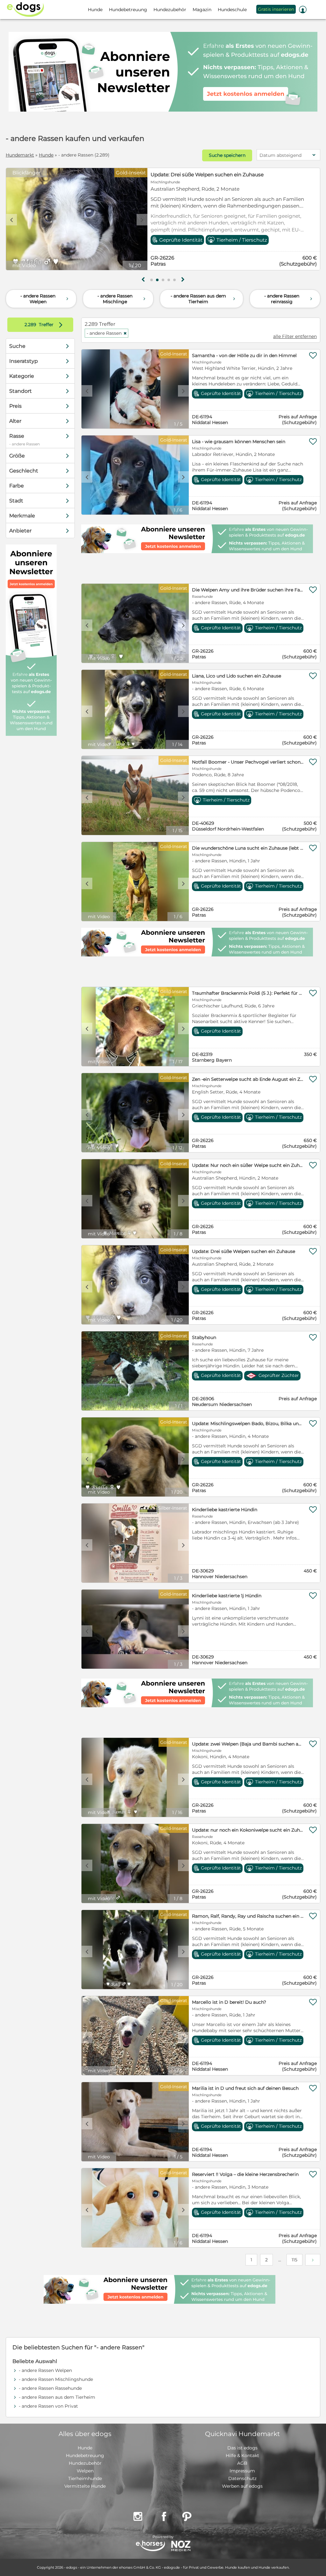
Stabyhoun (204, 1337)
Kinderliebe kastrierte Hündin (225, 1510)
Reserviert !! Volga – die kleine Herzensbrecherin (245, 2174)
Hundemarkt (20, 155)
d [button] (142, 220)
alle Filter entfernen (295, 336)
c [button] (11, 220)
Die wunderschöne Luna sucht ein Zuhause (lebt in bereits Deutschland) (248, 848)
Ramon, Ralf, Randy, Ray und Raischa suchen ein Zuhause (248, 1916)
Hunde (46, 155)
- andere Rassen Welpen (45, 299)
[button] (152, 280)
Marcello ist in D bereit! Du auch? (229, 2002)
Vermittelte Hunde (85, 2486)
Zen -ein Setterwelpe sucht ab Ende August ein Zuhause (248, 1079)
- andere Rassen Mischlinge (122, 299)
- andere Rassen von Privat (48, 2406)
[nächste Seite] (313, 2260)
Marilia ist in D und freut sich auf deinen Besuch (245, 2088)
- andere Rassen (107, 333)
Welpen (85, 2471)
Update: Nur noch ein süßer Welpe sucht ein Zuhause (215, 175)
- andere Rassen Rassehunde (50, 2388)
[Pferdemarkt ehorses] (150, 2547)
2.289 (31, 325)
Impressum (242, 2471)
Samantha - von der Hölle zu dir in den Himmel (244, 355)
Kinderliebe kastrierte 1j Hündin (227, 1596)
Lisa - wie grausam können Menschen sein (239, 442)
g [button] (143, 280)
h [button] (183, 280)
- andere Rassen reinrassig (289, 299)
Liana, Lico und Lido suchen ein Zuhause (237, 676)
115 (294, 2260)
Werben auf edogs (242, 2486)
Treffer (45, 325)
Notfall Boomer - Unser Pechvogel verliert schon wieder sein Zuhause (248, 762)
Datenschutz (242, 2478)
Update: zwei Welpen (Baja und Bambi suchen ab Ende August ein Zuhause (248, 1744)
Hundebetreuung (85, 2455)
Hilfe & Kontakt (242, 2455)
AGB (242, 2463)
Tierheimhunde (85, 2478)
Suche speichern (227, 155)
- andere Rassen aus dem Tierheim (204, 299)
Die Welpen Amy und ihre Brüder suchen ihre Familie (248, 590)
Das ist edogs (242, 2448)
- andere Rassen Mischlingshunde (56, 2379)
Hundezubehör (85, 2463)
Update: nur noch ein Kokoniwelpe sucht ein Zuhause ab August (248, 1830)
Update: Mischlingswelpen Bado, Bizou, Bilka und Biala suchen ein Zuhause (248, 1423)
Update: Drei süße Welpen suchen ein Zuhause (244, 1251)
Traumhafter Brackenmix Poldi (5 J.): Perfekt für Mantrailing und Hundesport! (248, 993)
